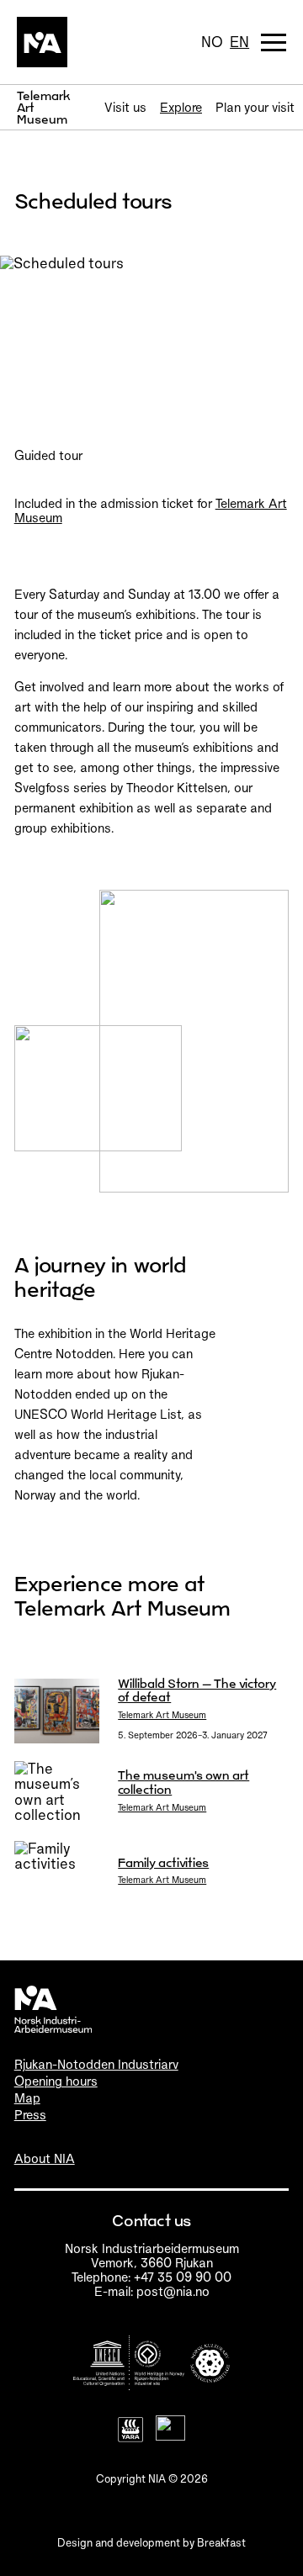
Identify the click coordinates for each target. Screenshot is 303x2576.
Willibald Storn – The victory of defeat (197, 1690)
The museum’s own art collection (183, 1782)
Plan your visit (255, 107)
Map (27, 2098)
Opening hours (56, 2081)
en (239, 42)
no (212, 42)
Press (30, 2115)
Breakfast (221, 2542)
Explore (181, 107)
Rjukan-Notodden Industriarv (96, 2064)
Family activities (163, 1862)
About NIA (45, 2158)
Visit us (125, 107)
